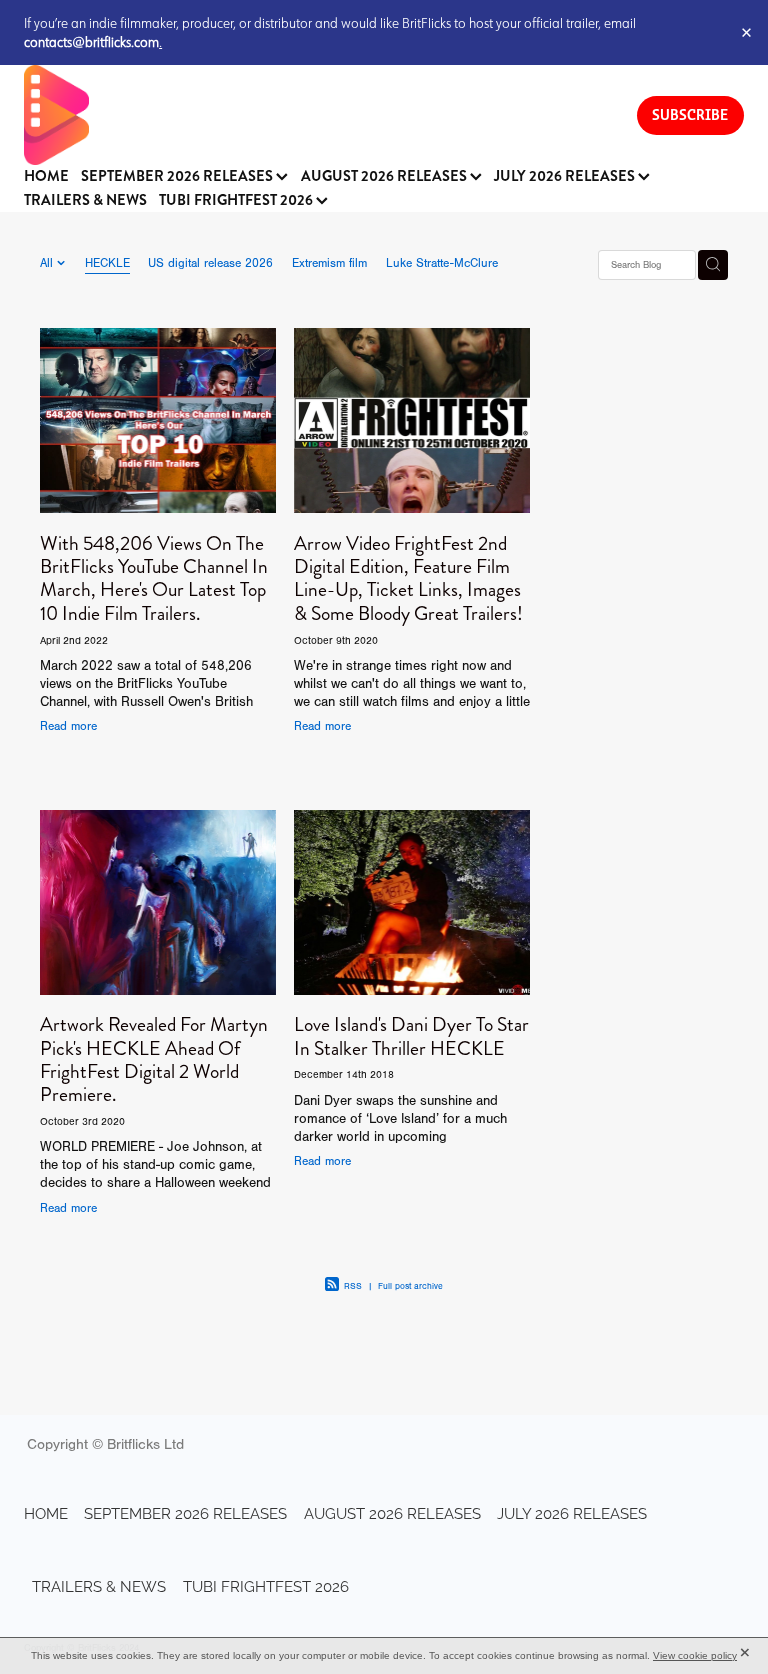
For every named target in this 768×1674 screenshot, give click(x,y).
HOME (46, 176)
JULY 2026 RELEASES (566, 176)
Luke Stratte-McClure (442, 263)
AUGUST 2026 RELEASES (385, 176)
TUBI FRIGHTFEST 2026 (237, 200)
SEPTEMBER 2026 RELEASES (178, 176)
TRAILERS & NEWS (85, 200)
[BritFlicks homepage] (310, 115)
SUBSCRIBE (690, 114)
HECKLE (107, 263)
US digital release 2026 (210, 263)
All (48, 263)
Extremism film (329, 263)
